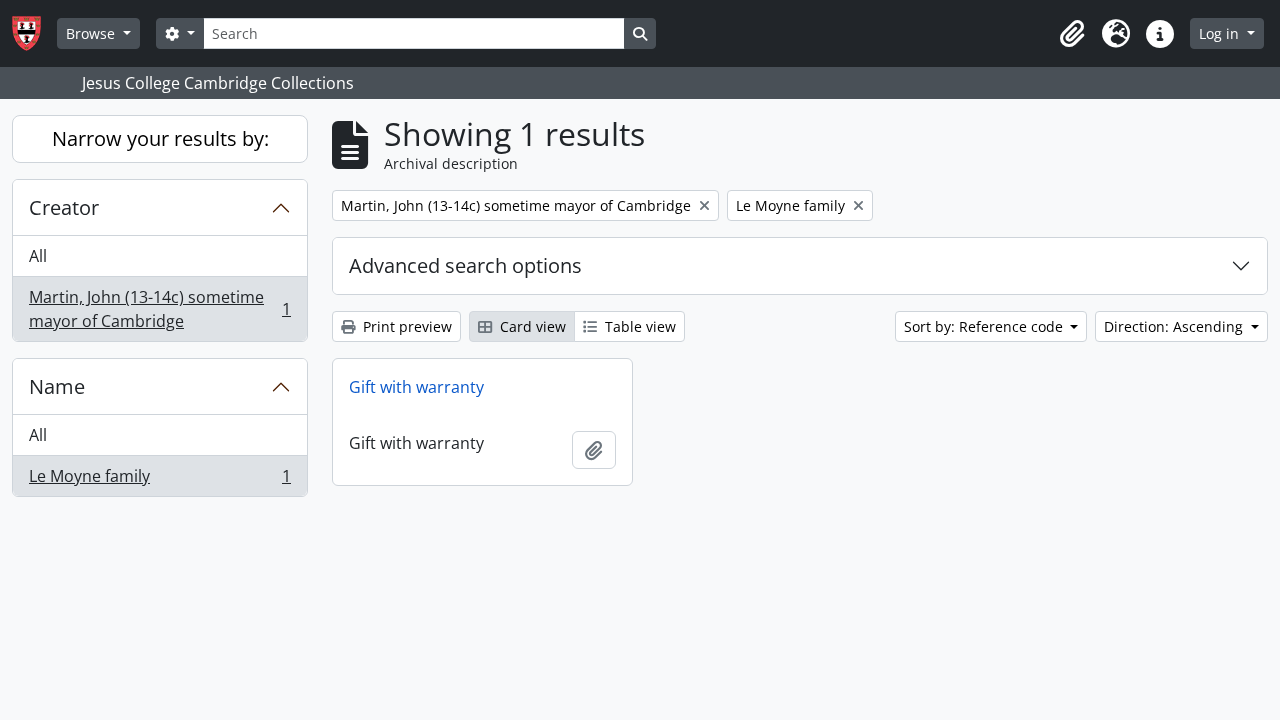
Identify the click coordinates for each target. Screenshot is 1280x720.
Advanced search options (465, 265)
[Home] (34, 33)
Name (57, 386)
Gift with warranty (416, 387)
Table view (638, 326)
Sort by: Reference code (985, 326)
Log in (1221, 33)
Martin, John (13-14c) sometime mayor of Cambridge (159, 309)
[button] (1072, 34)
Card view (531, 326)
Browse (92, 33)
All (38, 256)
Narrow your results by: (160, 138)
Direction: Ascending (1175, 326)
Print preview (405, 326)
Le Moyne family (159, 480)
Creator (64, 207)
